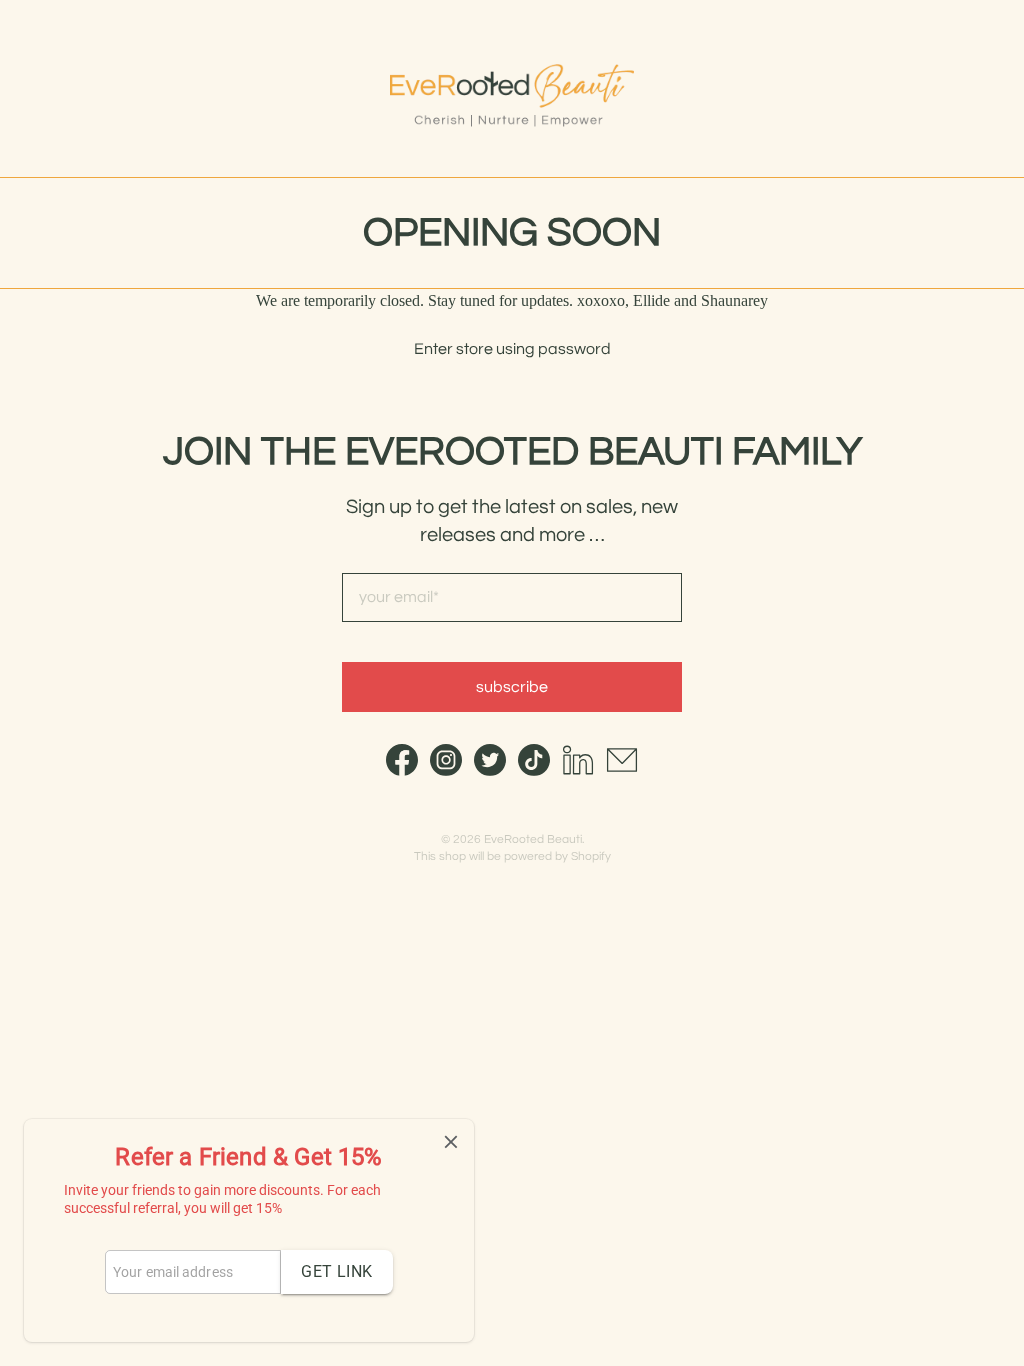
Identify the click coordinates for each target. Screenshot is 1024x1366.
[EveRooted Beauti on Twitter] (490, 770)
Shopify (591, 856)
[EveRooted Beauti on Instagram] (446, 770)
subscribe (512, 687)
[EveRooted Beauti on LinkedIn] (578, 770)
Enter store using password (512, 349)
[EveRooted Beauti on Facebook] (402, 770)
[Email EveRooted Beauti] (622, 770)
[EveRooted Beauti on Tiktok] (534, 770)
